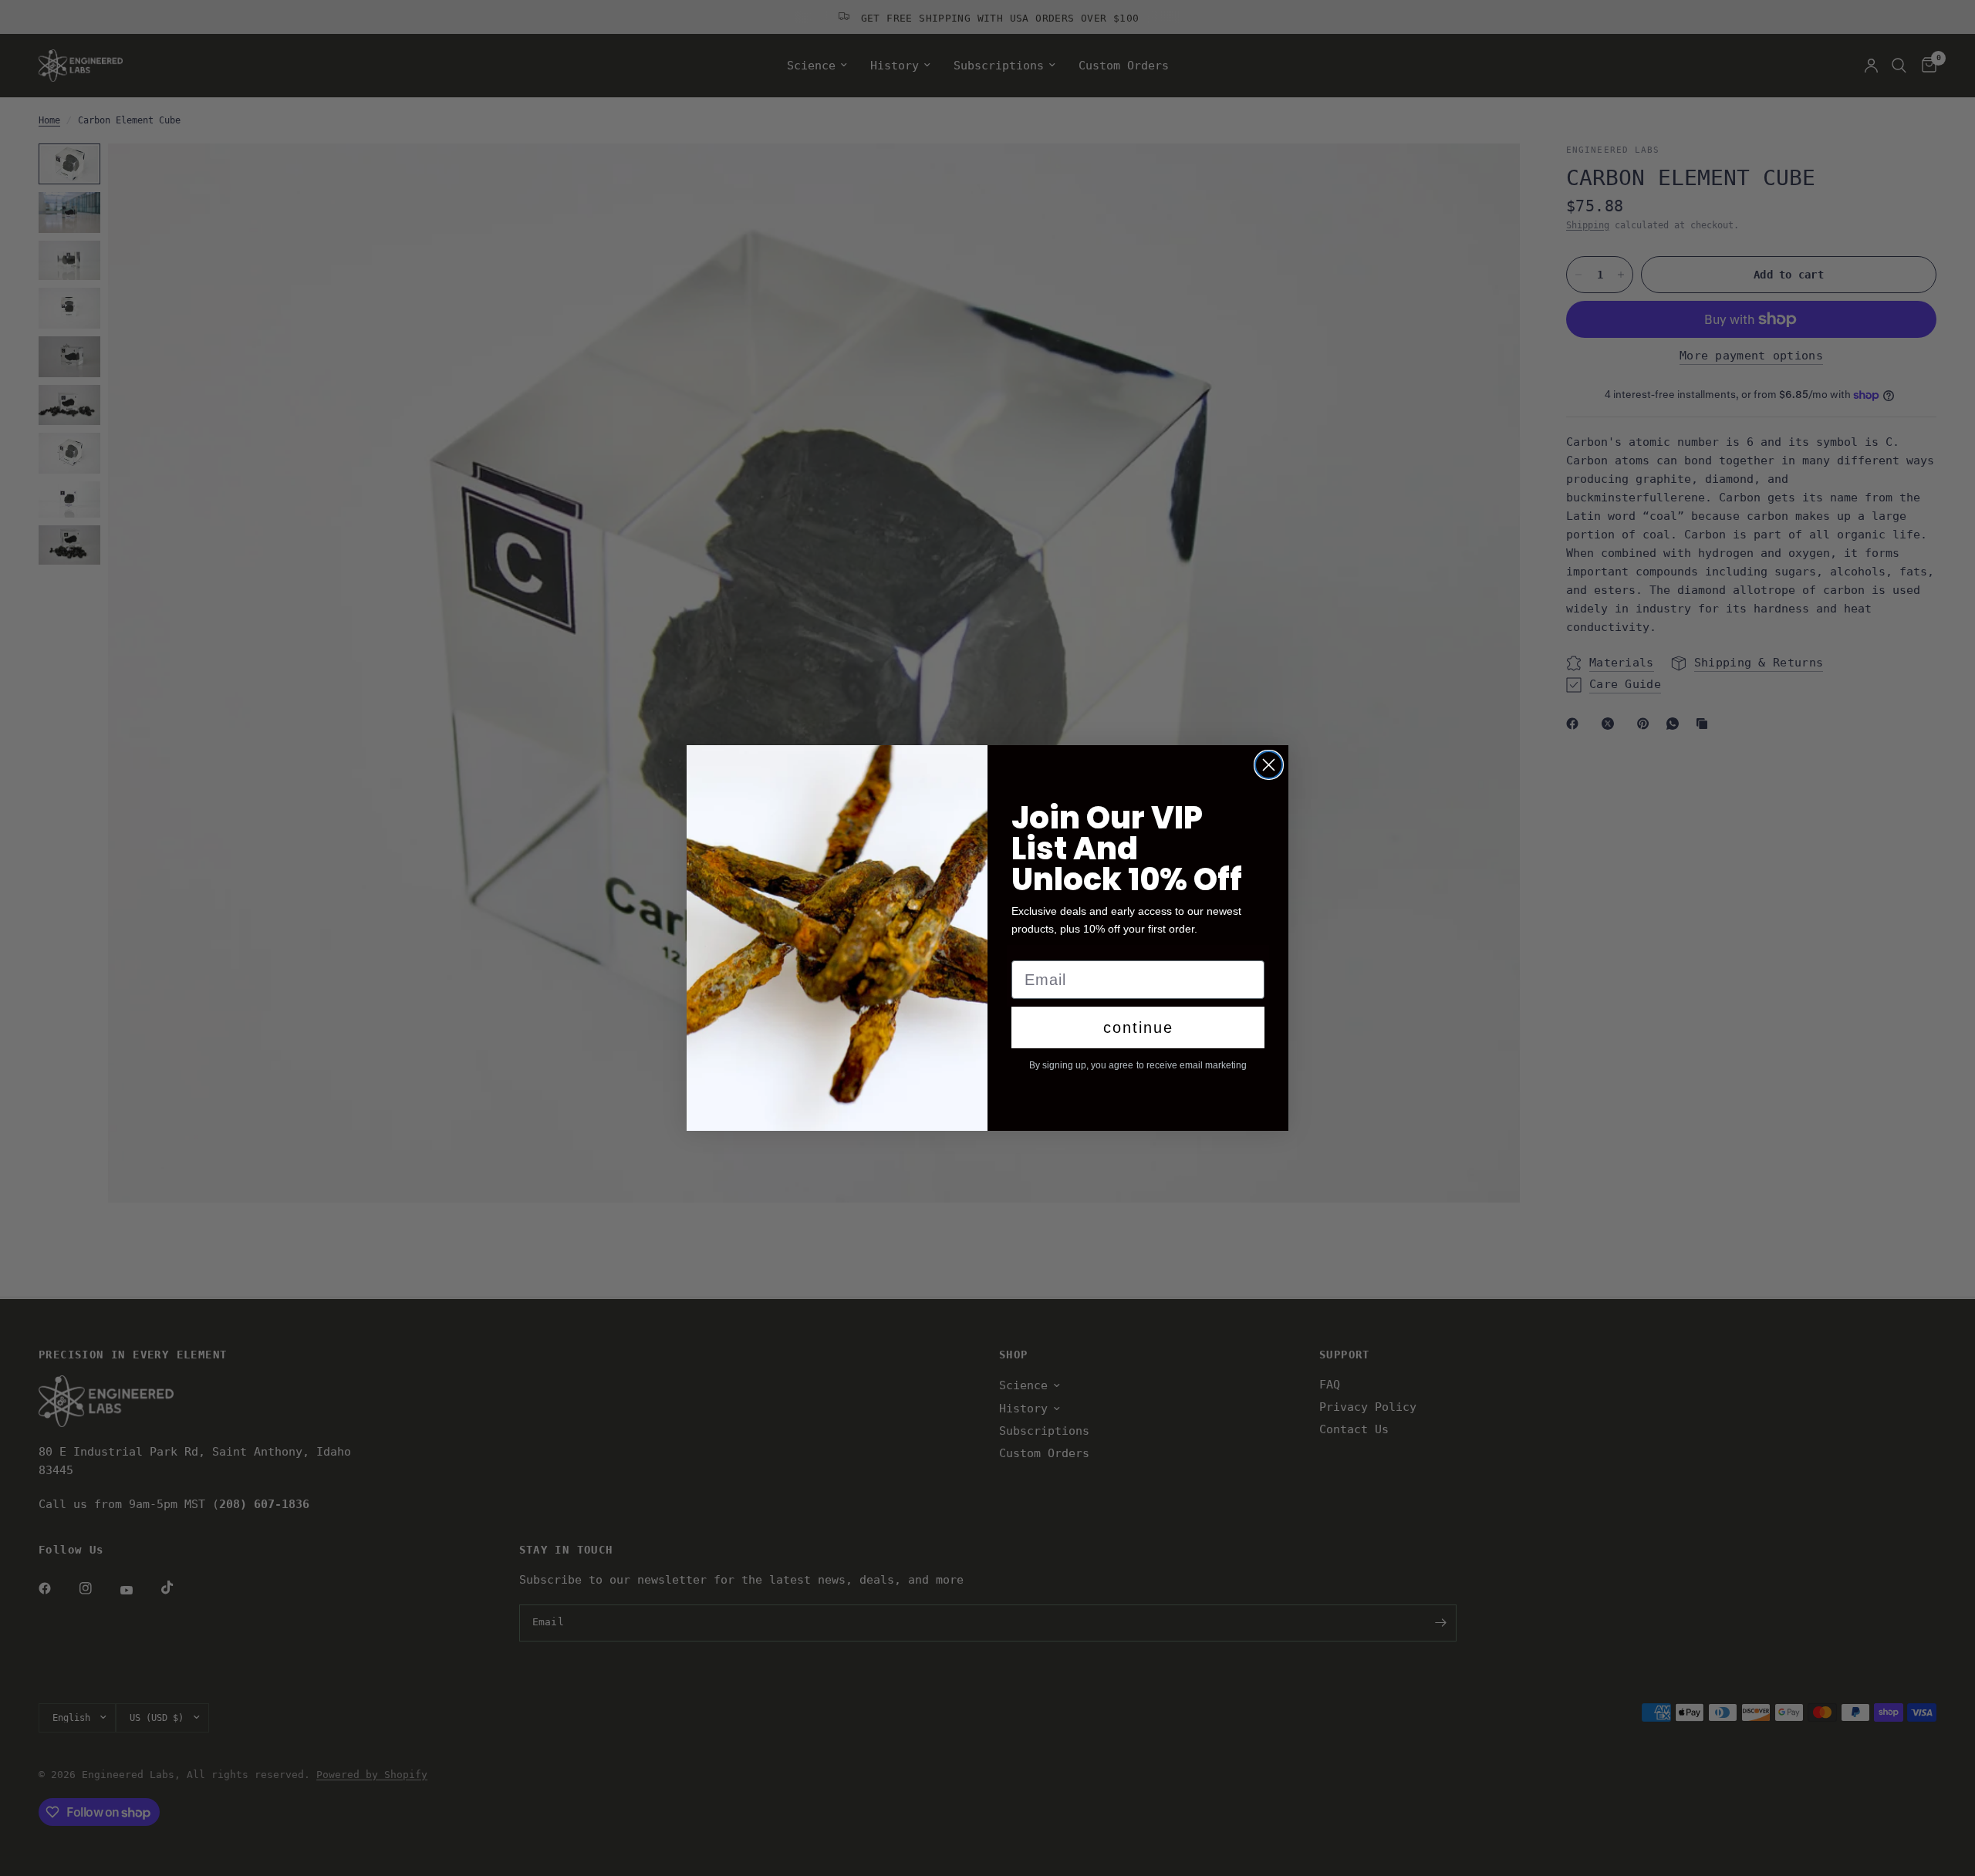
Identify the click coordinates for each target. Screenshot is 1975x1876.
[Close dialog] (1269, 765)
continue (1138, 1027)
